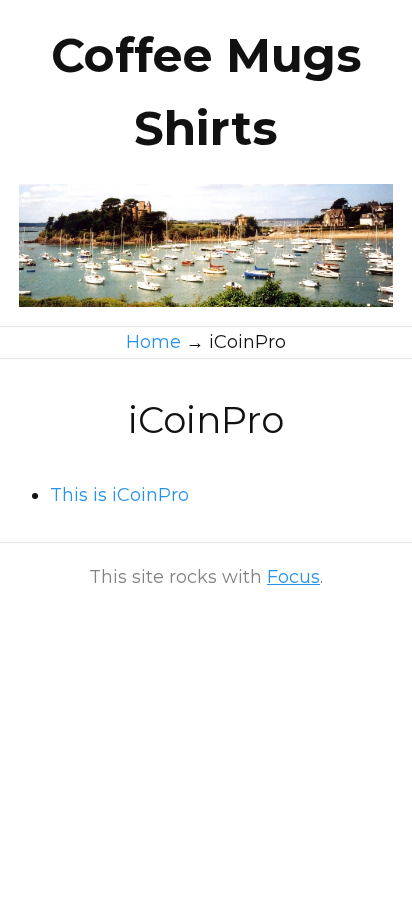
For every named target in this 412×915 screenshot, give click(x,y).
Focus (293, 577)
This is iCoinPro (119, 495)
